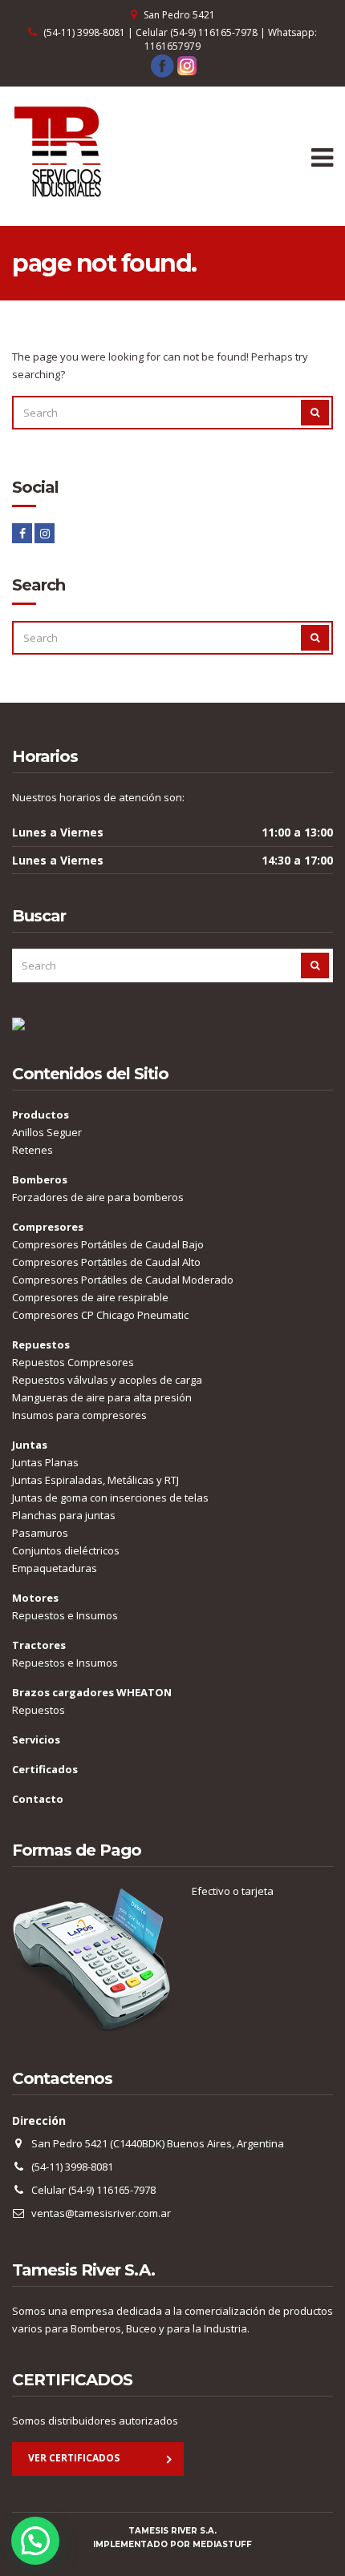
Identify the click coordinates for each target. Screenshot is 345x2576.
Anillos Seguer (47, 1132)
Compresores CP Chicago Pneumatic (100, 1315)
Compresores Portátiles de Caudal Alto (106, 1262)
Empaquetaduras (55, 1568)
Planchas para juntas (64, 1515)
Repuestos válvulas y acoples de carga (107, 1380)
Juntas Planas (45, 1462)
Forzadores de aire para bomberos (98, 1197)
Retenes (32, 1150)
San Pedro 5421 (179, 15)
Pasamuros (40, 1533)
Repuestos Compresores (73, 1362)
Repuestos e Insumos (65, 1615)
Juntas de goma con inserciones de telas (110, 1498)
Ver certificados (74, 2458)
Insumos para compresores (79, 1415)
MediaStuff (222, 2544)
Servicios (36, 1740)
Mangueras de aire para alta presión (102, 1397)
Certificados (45, 1769)
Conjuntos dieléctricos (66, 1550)
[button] (35, 2541)
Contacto (38, 1799)
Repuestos (39, 1710)
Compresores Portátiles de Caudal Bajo (108, 1244)
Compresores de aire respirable (90, 1297)
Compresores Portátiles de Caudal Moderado (123, 1280)
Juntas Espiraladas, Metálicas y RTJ (95, 1480)
